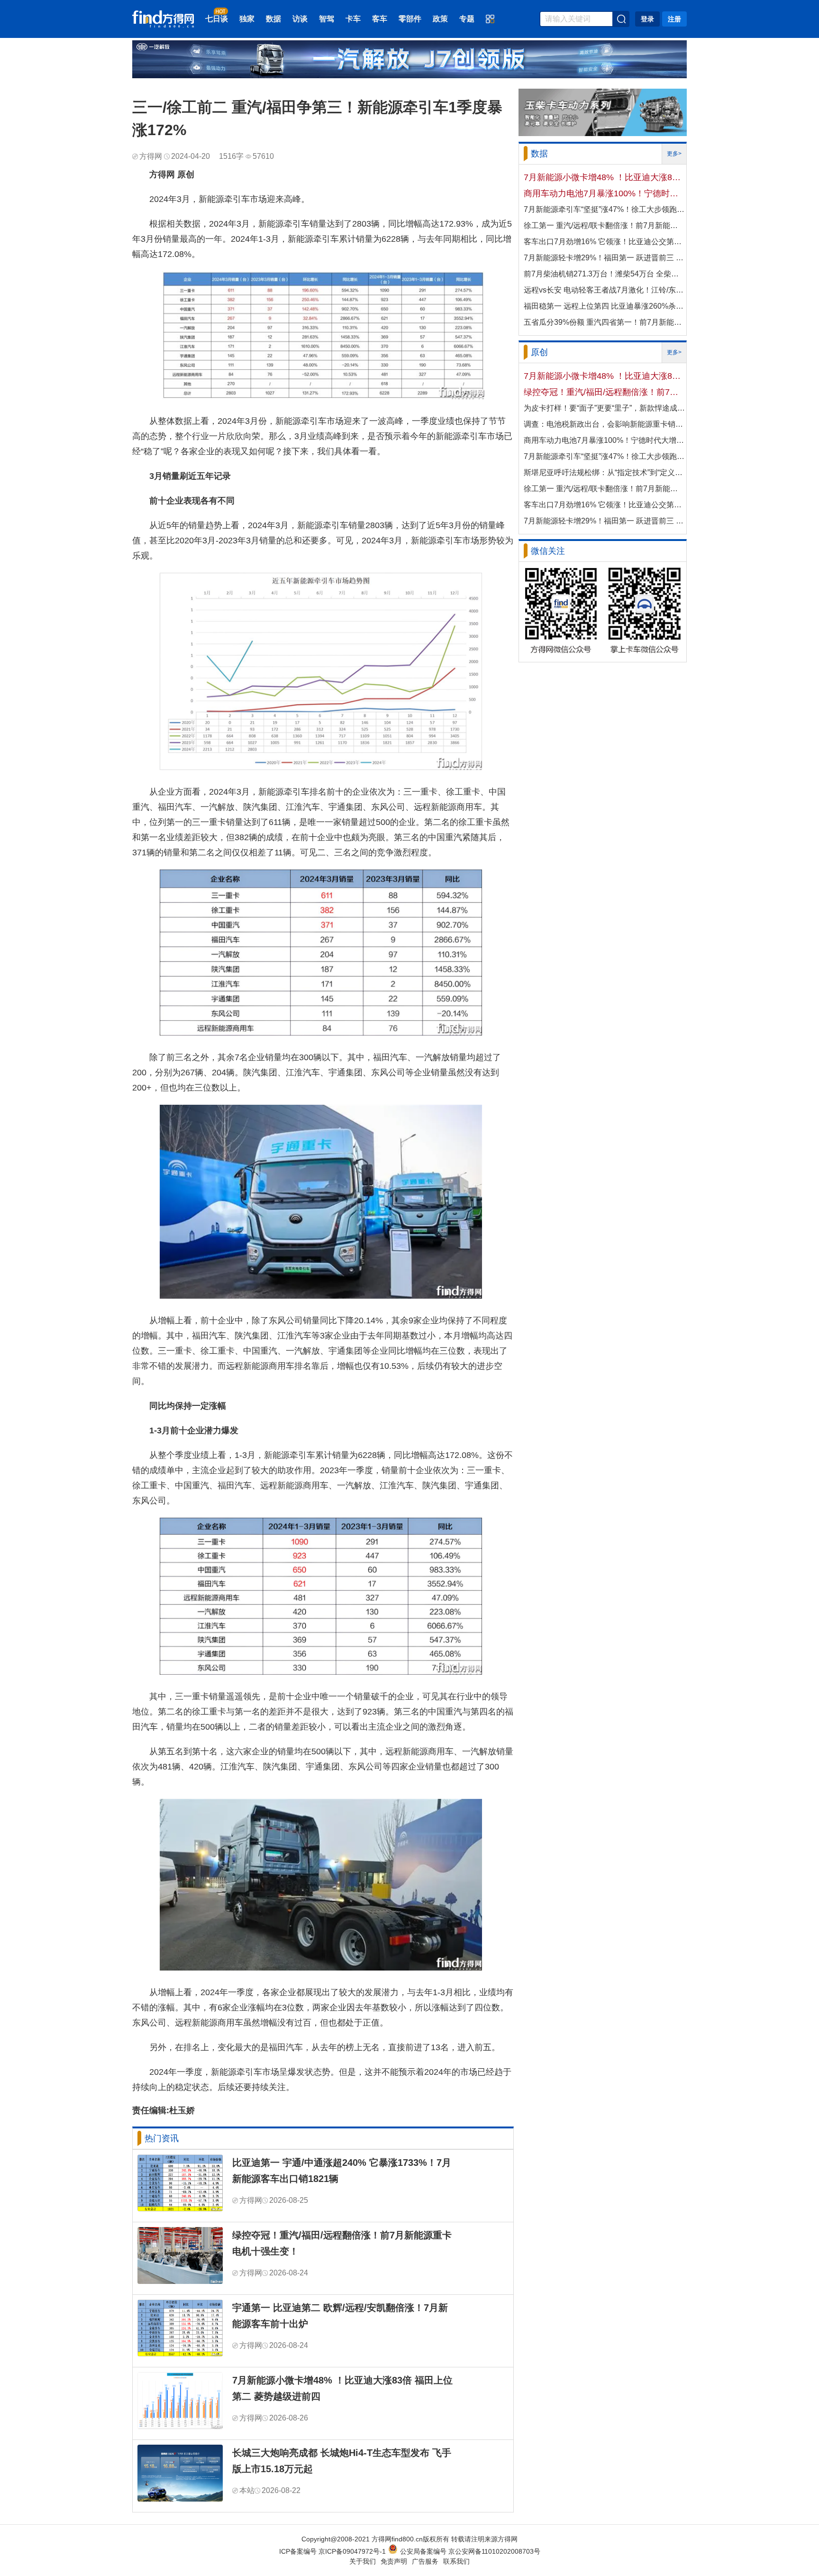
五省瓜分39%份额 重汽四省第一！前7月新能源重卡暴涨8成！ (604, 322)
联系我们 (456, 2561)
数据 (273, 19)
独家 (247, 19)
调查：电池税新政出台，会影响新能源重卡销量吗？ (604, 424)
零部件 (410, 19)
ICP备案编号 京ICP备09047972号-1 (332, 2551)
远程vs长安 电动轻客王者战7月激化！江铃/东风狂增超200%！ (604, 290)
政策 (440, 19)
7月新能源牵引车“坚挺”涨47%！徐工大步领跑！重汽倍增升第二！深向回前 (604, 209)
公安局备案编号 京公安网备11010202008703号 (470, 2551)
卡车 (353, 19)
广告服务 (425, 2561)
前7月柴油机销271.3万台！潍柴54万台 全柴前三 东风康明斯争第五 (604, 274)
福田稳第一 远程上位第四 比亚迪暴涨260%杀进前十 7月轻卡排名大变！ (604, 306)
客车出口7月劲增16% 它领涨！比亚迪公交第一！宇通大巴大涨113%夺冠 (604, 242)
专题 (467, 19)
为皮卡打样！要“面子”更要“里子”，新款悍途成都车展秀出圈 (604, 408)
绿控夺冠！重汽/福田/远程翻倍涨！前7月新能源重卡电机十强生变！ (342, 2243)
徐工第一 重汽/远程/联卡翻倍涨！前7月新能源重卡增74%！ (604, 225)
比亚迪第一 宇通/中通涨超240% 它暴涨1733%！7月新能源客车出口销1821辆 (342, 2171)
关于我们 (363, 2561)
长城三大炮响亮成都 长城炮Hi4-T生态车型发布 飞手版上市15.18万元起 (342, 2461)
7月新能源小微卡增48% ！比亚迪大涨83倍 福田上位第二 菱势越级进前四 (342, 2388)
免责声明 (394, 2561)
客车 (380, 19)
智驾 (327, 19)
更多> (674, 154)
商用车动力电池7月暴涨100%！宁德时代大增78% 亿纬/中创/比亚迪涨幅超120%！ (604, 193)
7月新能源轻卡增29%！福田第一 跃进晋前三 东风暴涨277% (604, 258)
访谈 (300, 19)
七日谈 (217, 19)
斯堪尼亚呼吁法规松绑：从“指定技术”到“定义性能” (604, 472)
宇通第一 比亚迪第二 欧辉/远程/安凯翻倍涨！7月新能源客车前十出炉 (340, 2316)
